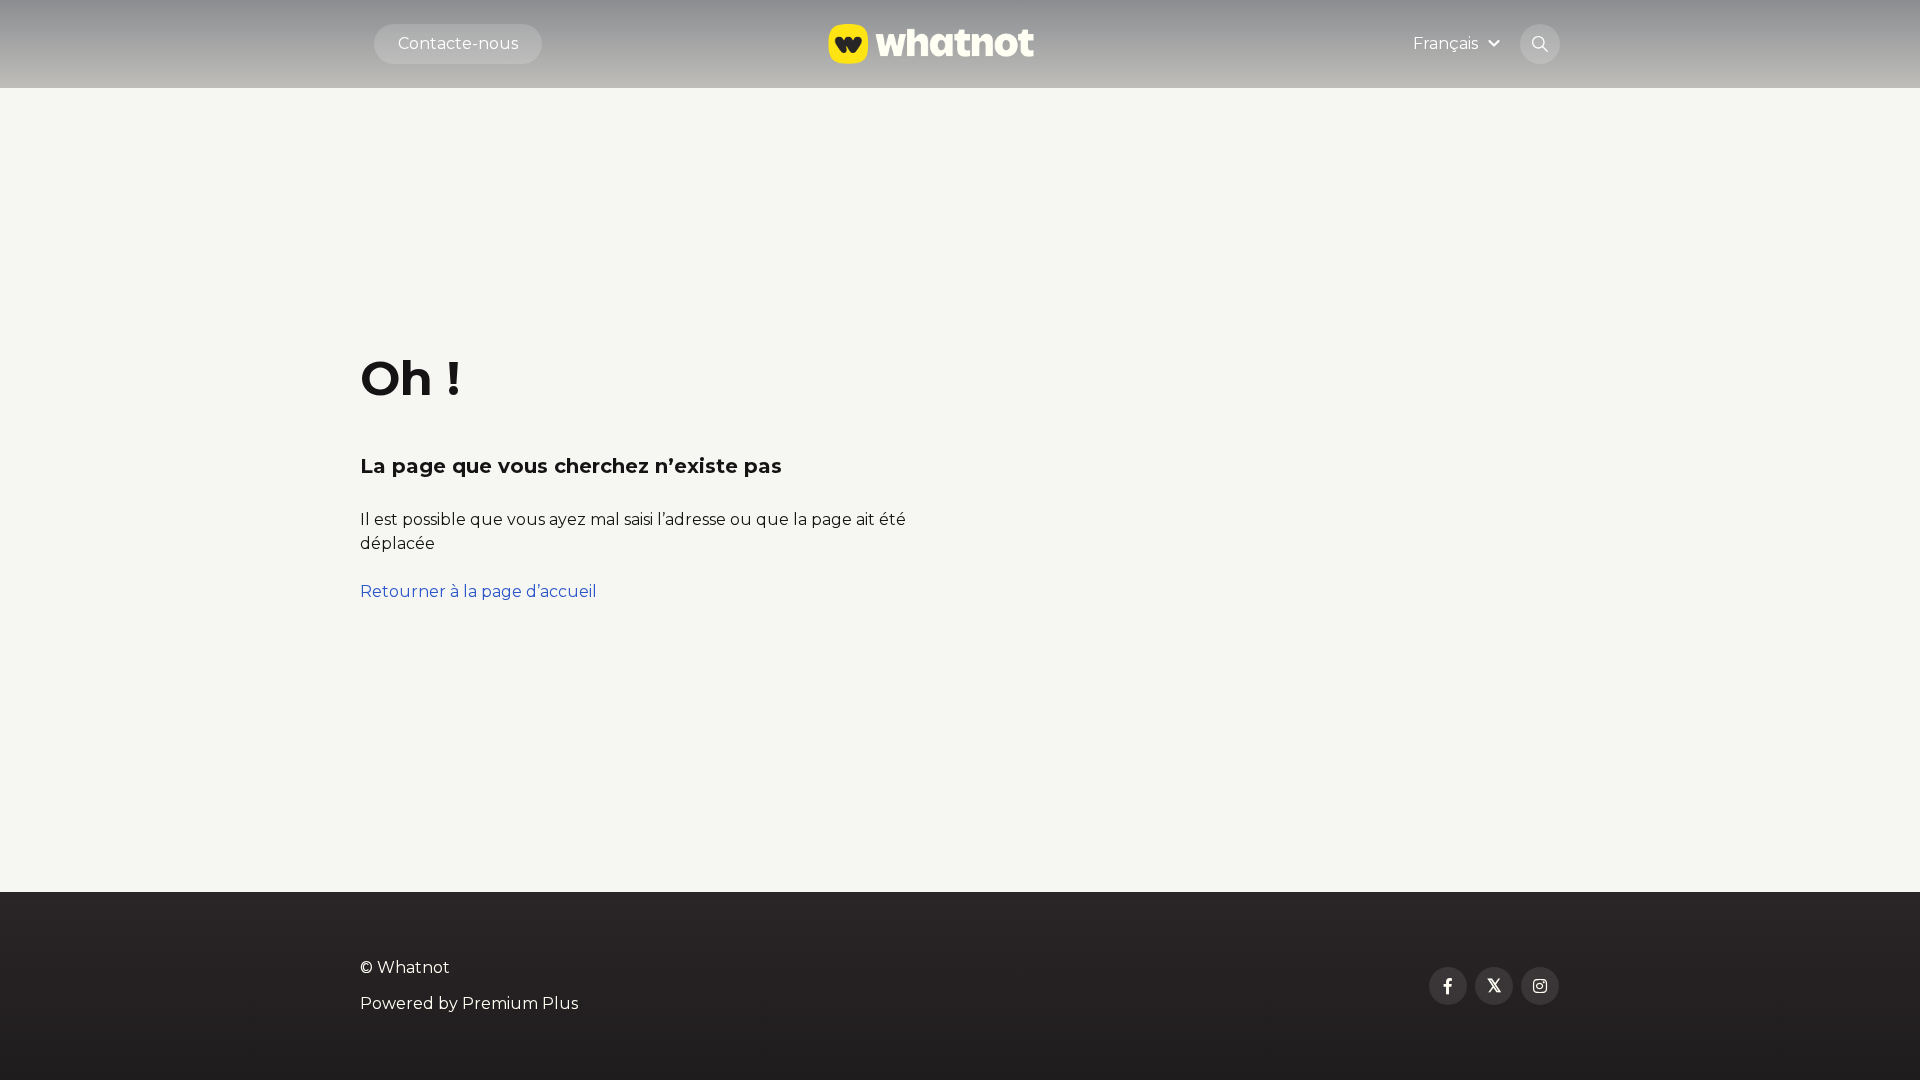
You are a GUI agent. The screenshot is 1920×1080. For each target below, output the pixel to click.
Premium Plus (520, 1003)
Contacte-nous (458, 43)
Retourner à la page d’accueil (478, 591)
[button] (1459, 43)
